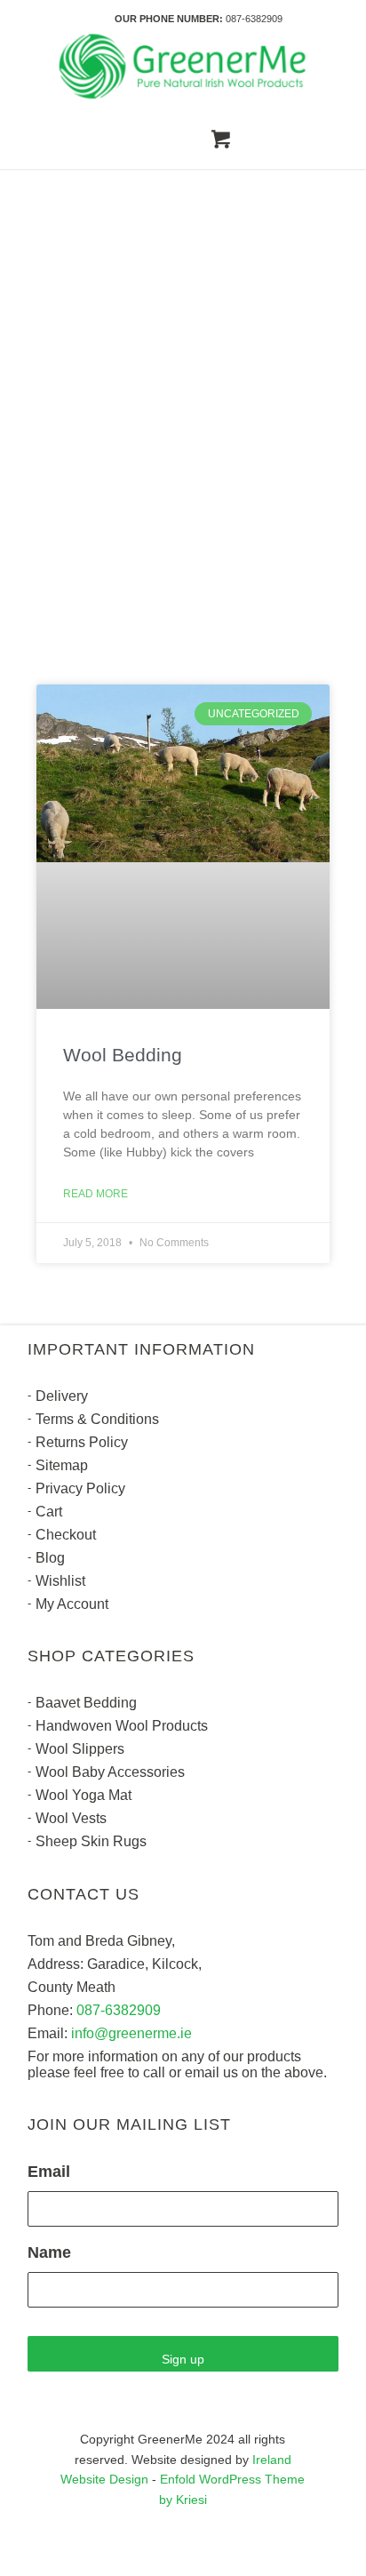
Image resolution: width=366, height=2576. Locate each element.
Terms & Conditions (97, 1419)
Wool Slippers (80, 1749)
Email (49, 2172)
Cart (49, 1512)
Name (49, 2252)
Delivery (62, 1396)
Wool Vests (71, 1818)
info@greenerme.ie (131, 2033)
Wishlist (60, 1581)
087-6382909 (254, 19)
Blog (50, 1558)
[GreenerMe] (183, 67)
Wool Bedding (123, 1055)
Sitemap (62, 1465)
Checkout (66, 1535)
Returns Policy (82, 1442)
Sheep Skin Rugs (91, 1841)
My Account (72, 1604)
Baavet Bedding (86, 1703)
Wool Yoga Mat (84, 1795)
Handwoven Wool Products (122, 1726)
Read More (95, 1194)
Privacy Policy (80, 1488)
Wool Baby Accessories (110, 1772)
